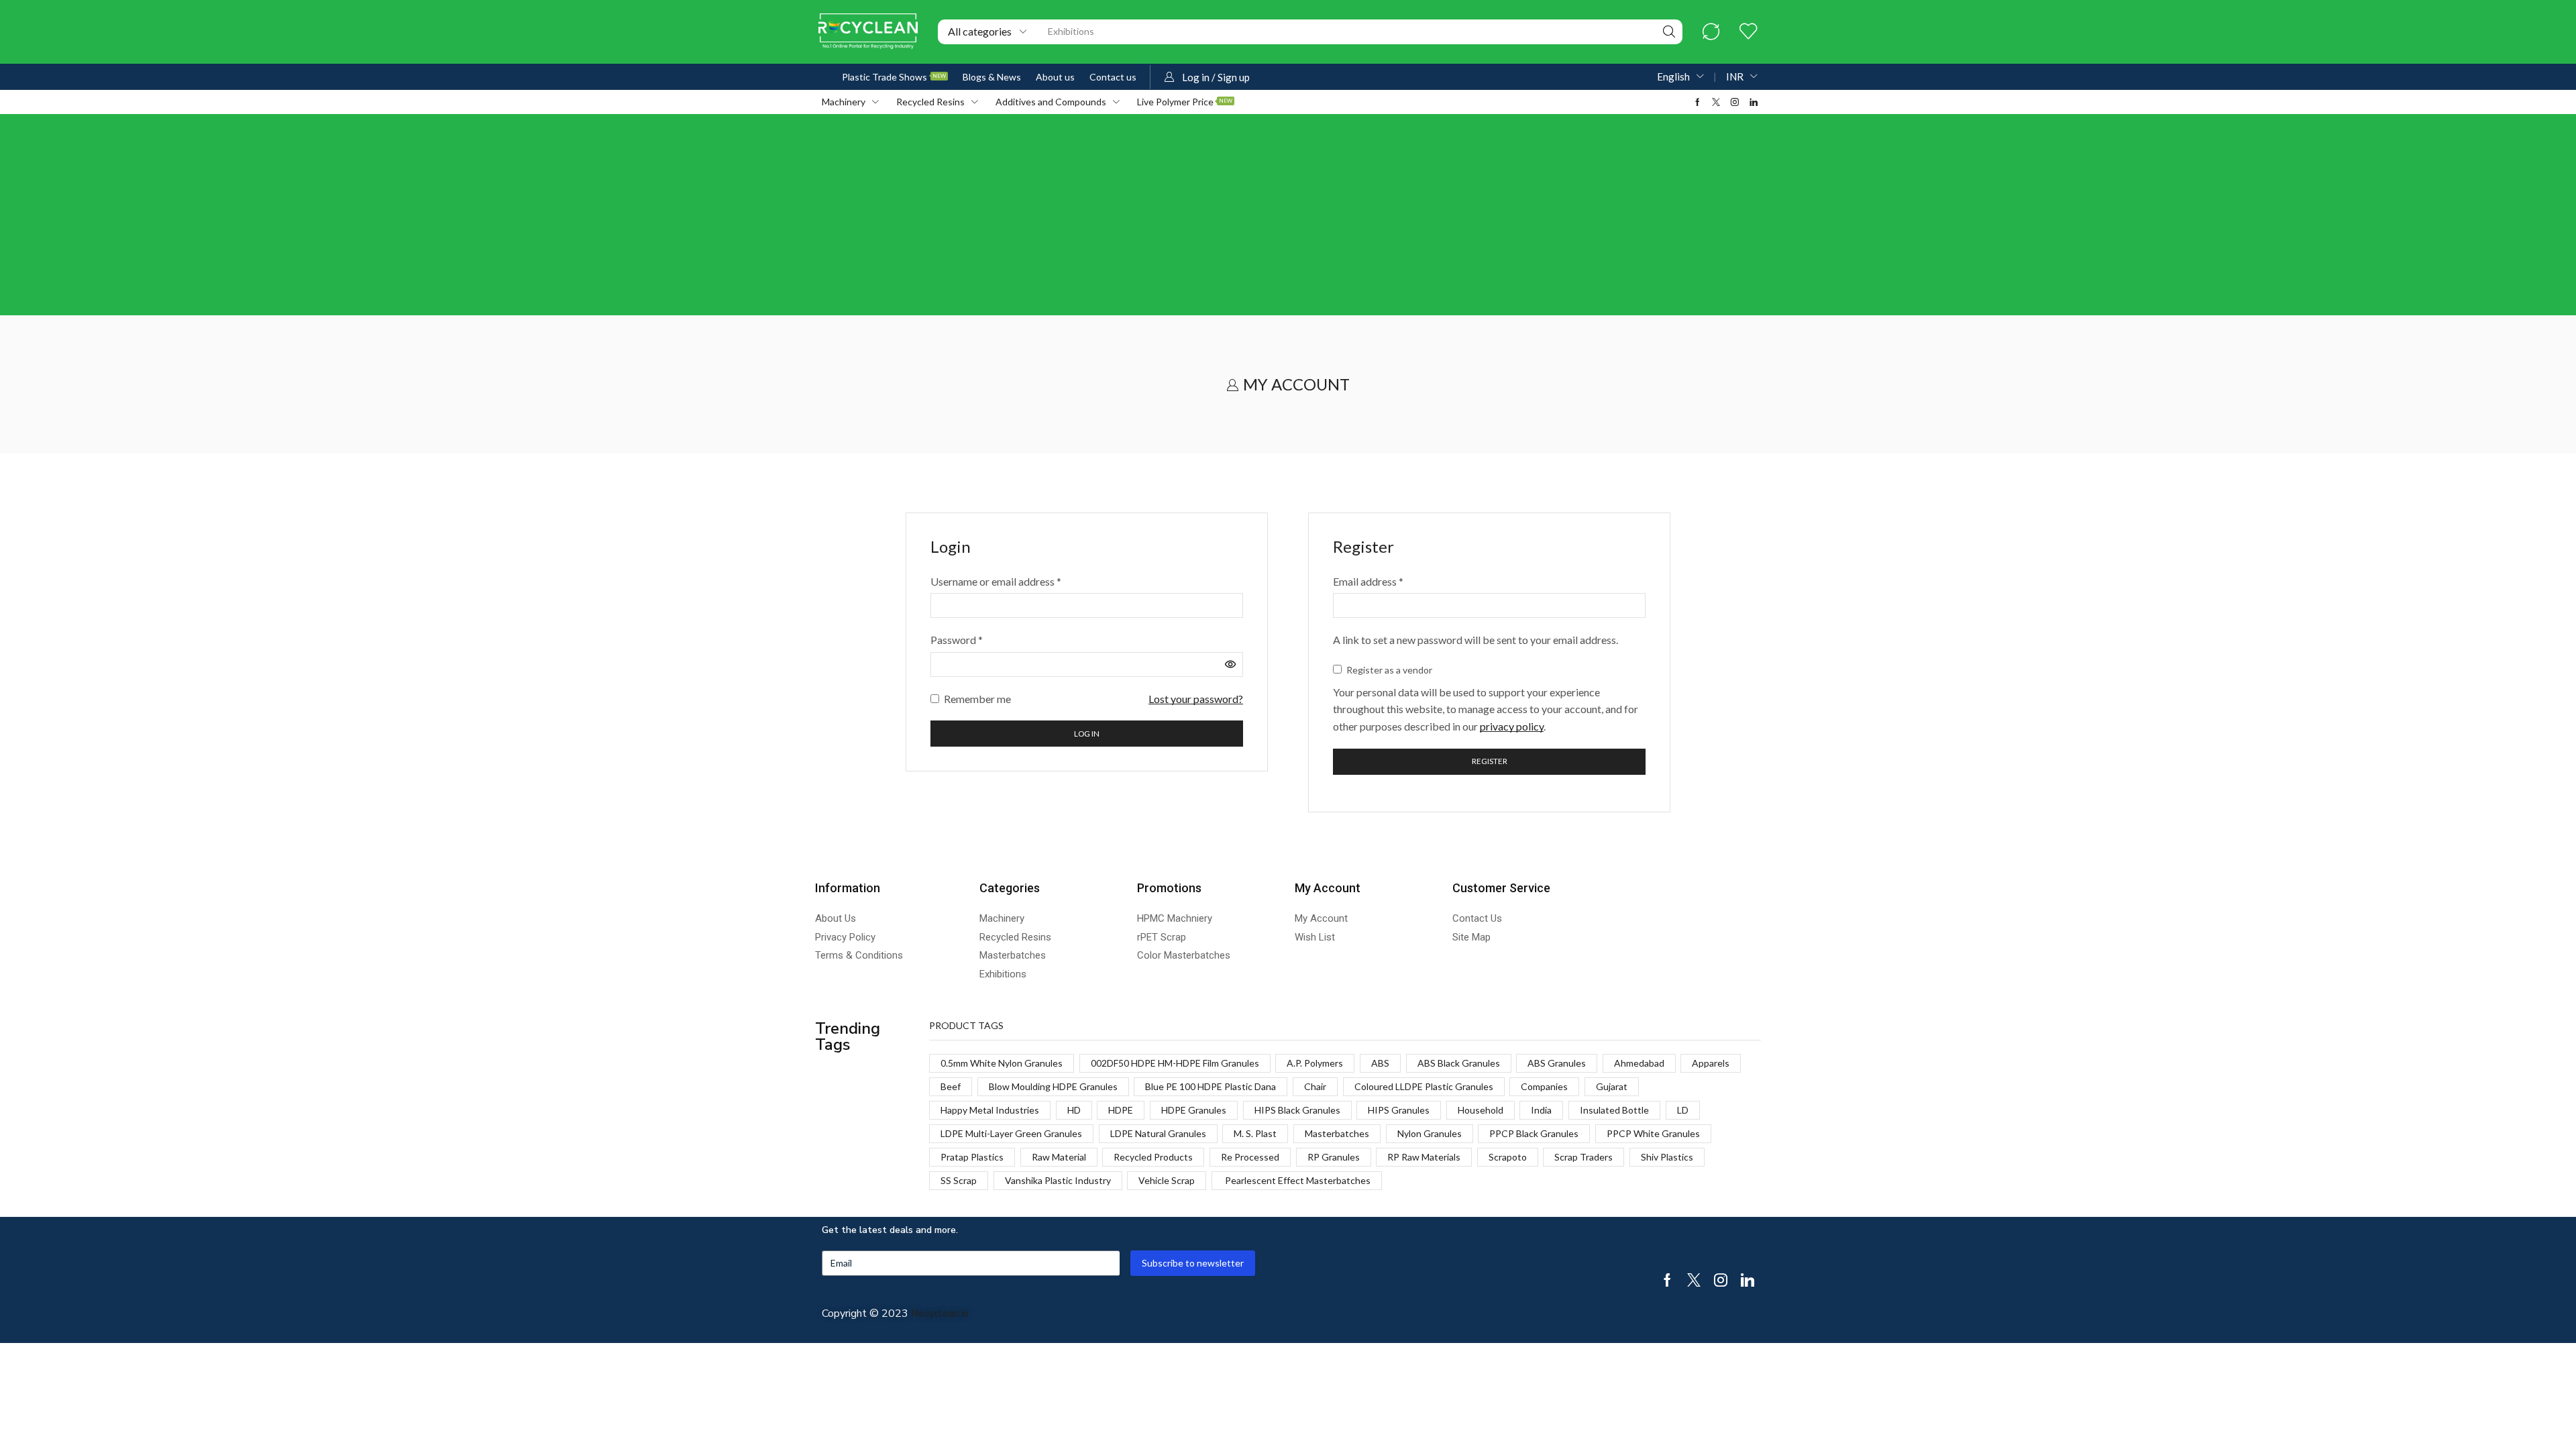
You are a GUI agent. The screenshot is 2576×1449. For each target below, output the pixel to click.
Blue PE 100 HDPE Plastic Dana (1211, 1086)
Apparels (1711, 1063)
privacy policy (1512, 726)
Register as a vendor (1388, 670)
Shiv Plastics (1667, 1157)
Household (1481, 1110)
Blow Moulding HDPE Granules (1053, 1086)
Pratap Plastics (972, 1157)
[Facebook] (1698, 102)
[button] (1711, 32)
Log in (1087, 734)
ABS (1380, 1063)
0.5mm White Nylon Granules (1002, 1063)
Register (1490, 761)
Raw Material (1059, 1157)
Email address (1368, 580)
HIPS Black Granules (1297, 1110)
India (1541, 1110)
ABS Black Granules (1459, 1063)
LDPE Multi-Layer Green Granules (1011, 1133)
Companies (1544, 1086)
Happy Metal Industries (990, 1110)
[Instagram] (1735, 102)
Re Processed (1250, 1157)
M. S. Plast (1255, 1133)
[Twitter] (1716, 102)
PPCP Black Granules (1534, 1133)
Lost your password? (1196, 699)
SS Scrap (959, 1180)
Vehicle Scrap (1167, 1180)
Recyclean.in (940, 1313)
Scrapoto (1508, 1157)
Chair (1315, 1086)
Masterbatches (1337, 1133)
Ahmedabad (1639, 1063)
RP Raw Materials (1424, 1157)
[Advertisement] (1288, 215)
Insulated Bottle (1614, 1110)
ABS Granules (1557, 1063)
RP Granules (1334, 1157)
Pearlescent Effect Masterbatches (1297, 1180)
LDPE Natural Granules (1158, 1133)
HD (1074, 1110)
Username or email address (996, 580)
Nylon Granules (1430, 1133)
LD (1683, 1110)
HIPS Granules (1399, 1110)
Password (957, 639)
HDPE (1121, 1110)
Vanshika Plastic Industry (1058, 1180)
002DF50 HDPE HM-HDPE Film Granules (1175, 1063)
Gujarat (1612, 1086)
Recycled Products (1153, 1157)
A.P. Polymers (1315, 1063)
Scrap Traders (1584, 1157)
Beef (951, 1086)
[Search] (1669, 32)
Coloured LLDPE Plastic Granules (1424, 1086)
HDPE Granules (1194, 1110)
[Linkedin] (1754, 102)
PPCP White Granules (1653, 1133)
